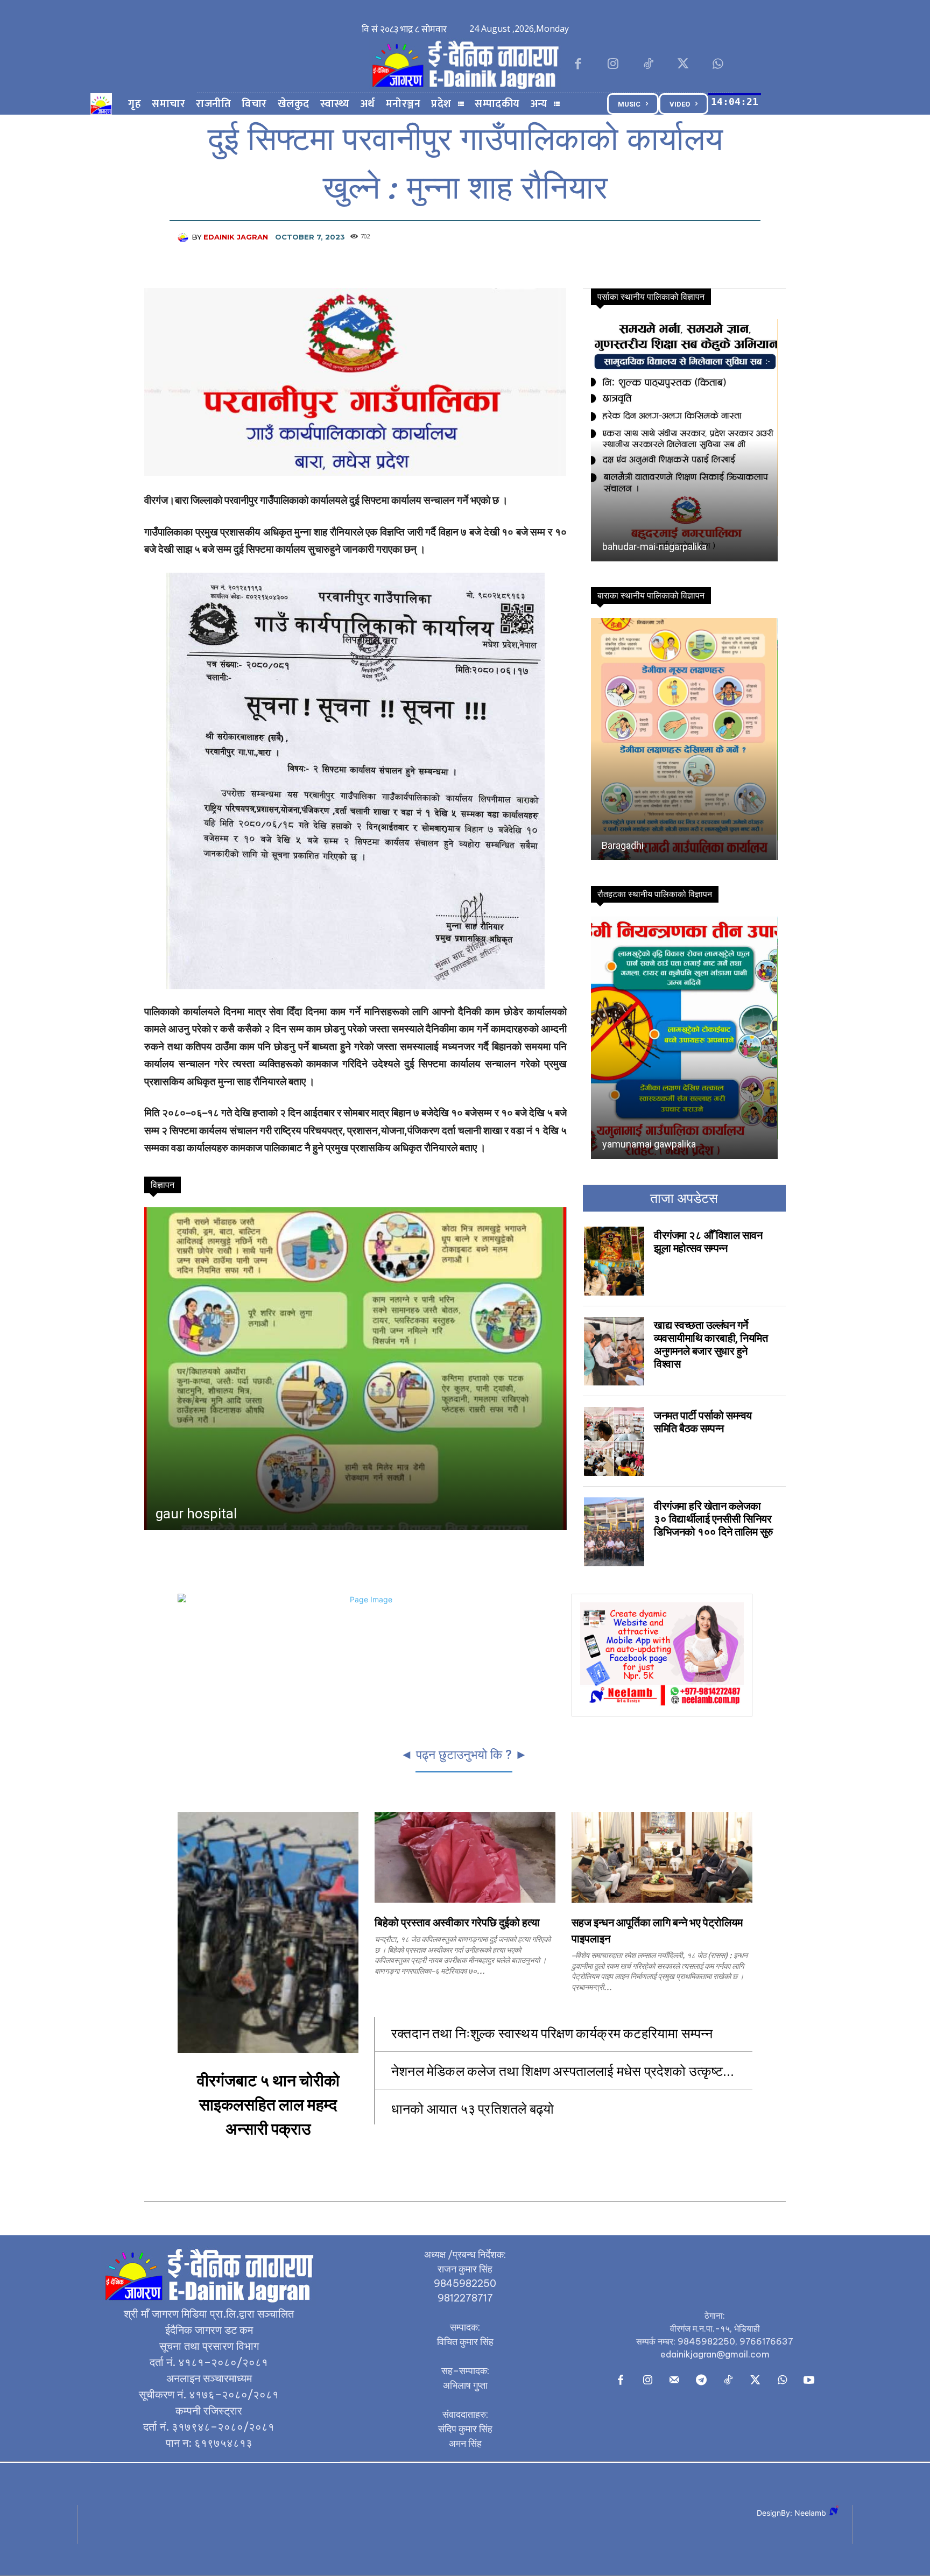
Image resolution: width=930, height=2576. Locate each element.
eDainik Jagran (236, 237)
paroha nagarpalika (642, 1144)
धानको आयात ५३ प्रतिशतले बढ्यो (473, 2108)
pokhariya (622, 547)
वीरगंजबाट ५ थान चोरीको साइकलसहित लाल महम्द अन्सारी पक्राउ (268, 2105)
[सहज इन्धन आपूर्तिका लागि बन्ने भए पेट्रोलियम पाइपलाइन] (662, 1857)
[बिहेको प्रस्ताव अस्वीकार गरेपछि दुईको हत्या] (465, 1857)
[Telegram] (701, 2381)
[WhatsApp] (718, 65)
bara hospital (196, 1514)
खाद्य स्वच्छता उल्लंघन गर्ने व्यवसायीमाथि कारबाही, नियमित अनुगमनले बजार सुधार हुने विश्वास (711, 1345)
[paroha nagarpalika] (684, 1038)
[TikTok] (648, 65)
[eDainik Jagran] (185, 237)
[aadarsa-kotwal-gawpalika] (684, 739)
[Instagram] (613, 65)
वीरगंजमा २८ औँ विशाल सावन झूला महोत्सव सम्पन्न (708, 1242)
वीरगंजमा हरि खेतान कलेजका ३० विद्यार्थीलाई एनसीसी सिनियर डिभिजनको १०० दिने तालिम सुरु (713, 1519)
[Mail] (674, 2381)
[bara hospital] (355, 1369)
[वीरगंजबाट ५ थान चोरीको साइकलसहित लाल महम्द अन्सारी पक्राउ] (268, 1933)
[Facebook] (578, 65)
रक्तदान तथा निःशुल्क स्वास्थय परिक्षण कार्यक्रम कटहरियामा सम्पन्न (554, 2033)
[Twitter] (683, 65)
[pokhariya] (683, 440)
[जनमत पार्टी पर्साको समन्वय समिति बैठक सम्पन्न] (614, 1441)
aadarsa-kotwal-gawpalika (657, 845)
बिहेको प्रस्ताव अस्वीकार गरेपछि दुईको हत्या (457, 1923)
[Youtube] (809, 2381)
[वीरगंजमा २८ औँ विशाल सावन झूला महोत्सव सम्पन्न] (614, 1261)
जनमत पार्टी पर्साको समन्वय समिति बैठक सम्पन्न (703, 1422)
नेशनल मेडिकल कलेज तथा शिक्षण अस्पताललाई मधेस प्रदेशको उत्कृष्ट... (563, 2070)
